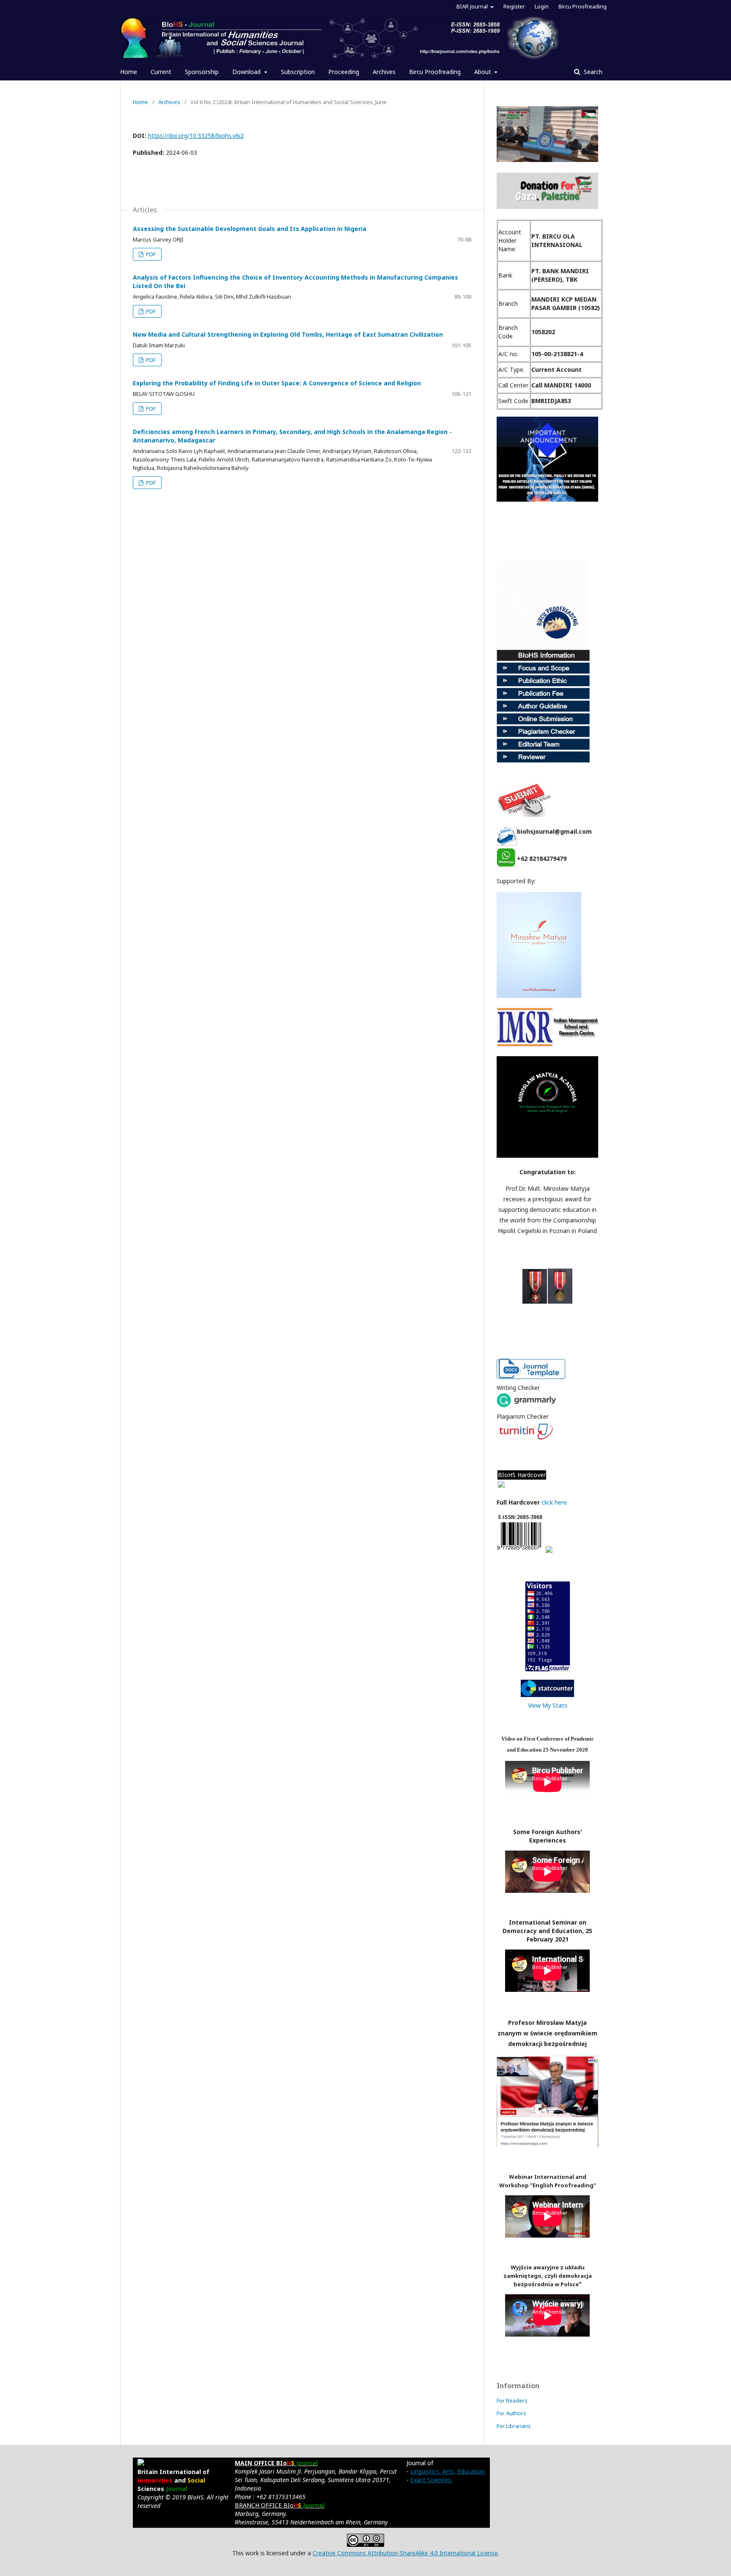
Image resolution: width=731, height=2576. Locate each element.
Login (542, 6)
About (484, 72)
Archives (384, 72)
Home (129, 72)
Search (592, 72)
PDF (150, 254)
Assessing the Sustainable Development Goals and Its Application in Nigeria (250, 229)
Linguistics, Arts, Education (448, 2471)
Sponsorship (202, 72)
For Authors (511, 2413)
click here (555, 1502)
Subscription (298, 72)
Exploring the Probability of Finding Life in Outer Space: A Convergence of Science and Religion (277, 383)
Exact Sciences (431, 2480)
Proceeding (344, 72)
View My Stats (548, 1705)
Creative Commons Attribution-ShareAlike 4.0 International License (405, 2553)
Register (514, 6)
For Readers (512, 2400)
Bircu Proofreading (435, 72)
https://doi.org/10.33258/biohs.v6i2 (196, 136)
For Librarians (514, 2426)
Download (247, 72)
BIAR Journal (473, 6)
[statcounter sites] (547, 1695)
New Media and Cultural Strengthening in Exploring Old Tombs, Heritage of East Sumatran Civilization (288, 334)
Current (161, 72)
